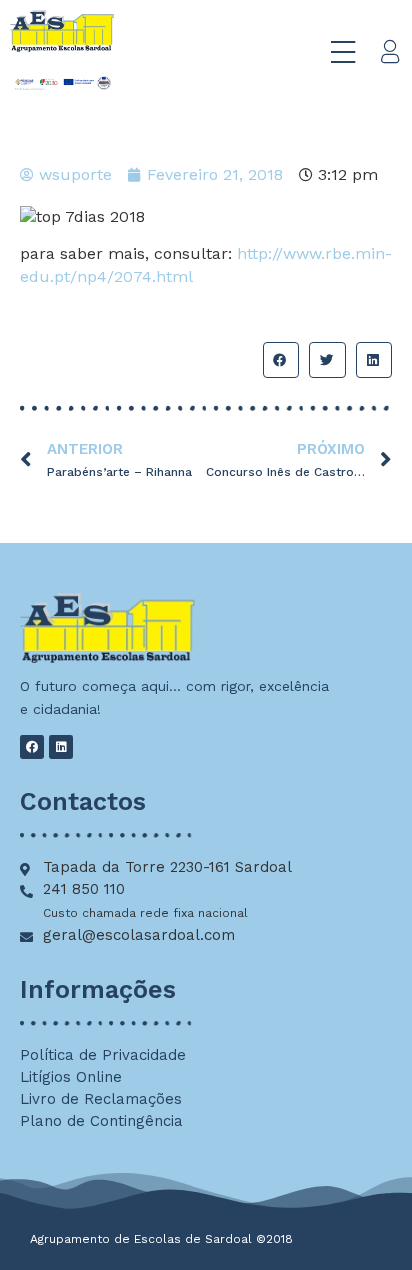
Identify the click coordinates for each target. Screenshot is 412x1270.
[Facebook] (32, 747)
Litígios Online (71, 1077)
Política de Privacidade (103, 1055)
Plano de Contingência (101, 1121)
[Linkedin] (61, 747)
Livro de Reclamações (101, 1099)
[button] (281, 360)
